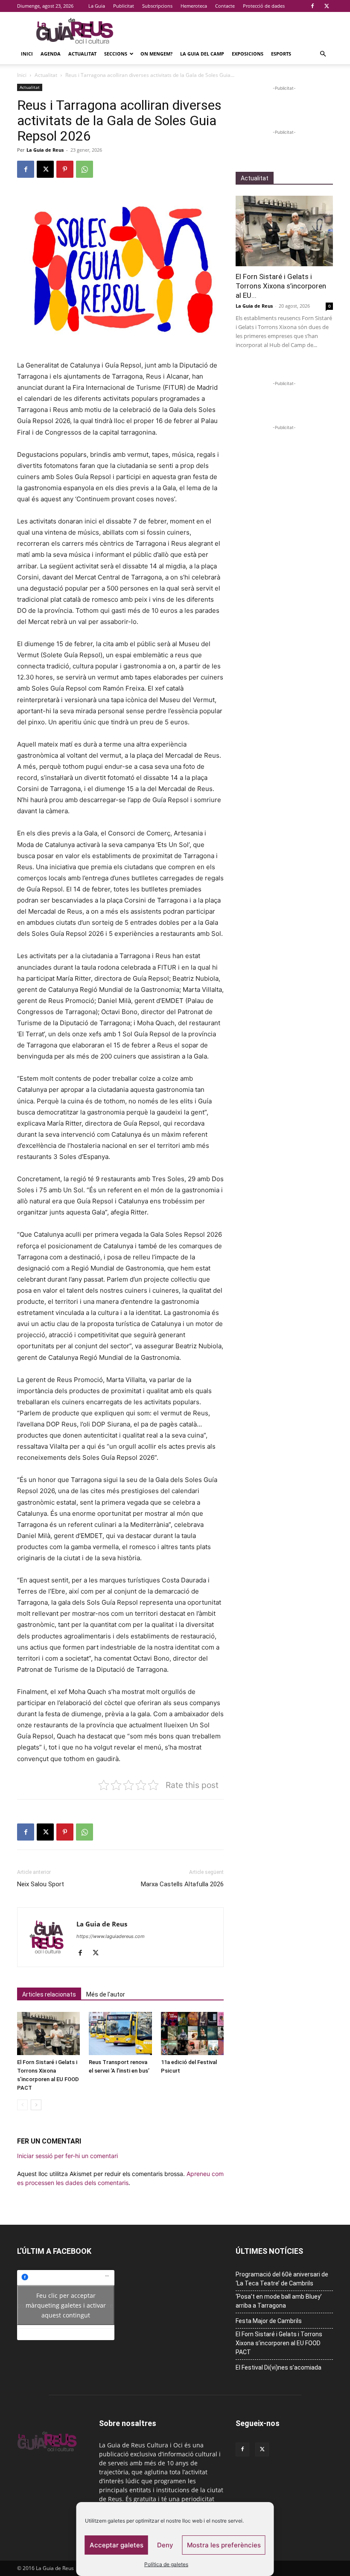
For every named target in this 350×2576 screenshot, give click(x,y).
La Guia (97, 6)
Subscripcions (157, 6)
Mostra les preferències (224, 2545)
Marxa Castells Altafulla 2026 (182, 1884)
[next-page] (36, 2105)
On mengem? (156, 54)
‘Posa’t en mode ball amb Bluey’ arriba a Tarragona (279, 2301)
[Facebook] (312, 6)
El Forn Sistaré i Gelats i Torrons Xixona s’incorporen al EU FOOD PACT (279, 2343)
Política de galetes (166, 2564)
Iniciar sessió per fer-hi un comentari (67, 2156)
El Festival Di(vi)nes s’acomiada (279, 2367)
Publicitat (124, 6)
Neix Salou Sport (41, 1884)
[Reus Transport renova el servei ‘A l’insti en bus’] (120, 2033)
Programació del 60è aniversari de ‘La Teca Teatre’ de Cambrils (282, 2279)
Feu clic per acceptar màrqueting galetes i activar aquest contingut (66, 2305)
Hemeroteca (194, 6)
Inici (27, 54)
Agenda (51, 54)
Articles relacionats (49, 1994)
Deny (165, 2545)
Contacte (225, 6)
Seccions (116, 54)
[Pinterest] (65, 169)
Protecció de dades (264, 6)
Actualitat (82, 54)
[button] (323, 54)
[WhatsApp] (85, 169)
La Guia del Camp (202, 54)
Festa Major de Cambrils (269, 2321)
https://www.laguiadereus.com (111, 1936)
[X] (327, 6)
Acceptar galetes (117, 2545)
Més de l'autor (106, 1994)
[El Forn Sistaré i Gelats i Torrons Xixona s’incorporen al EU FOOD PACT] (48, 2033)
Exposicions (248, 54)
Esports (281, 54)
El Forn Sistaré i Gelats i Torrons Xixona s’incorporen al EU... (281, 286)
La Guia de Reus (45, 150)
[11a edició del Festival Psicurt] (192, 2033)
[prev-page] (22, 2105)
